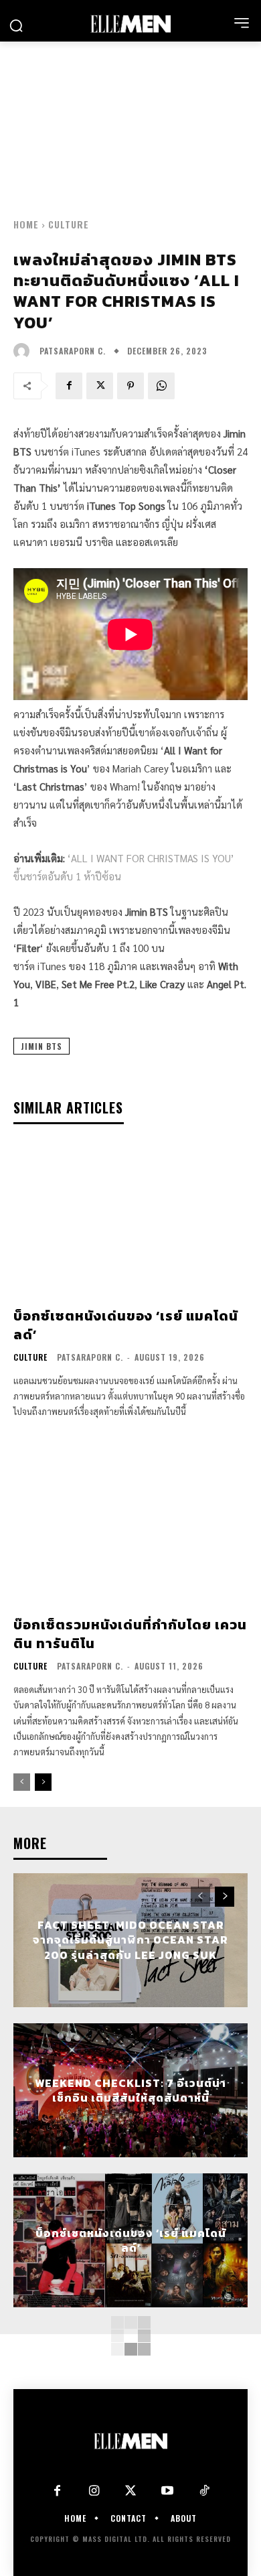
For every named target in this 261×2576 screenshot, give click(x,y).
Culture (69, 224)
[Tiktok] (204, 2491)
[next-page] (43, 1782)
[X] (100, 386)
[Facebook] (69, 386)
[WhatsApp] (161, 386)
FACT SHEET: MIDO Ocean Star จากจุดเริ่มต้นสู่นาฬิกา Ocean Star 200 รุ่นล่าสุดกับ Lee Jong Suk (130, 1940)
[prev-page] (22, 1782)
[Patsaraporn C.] (25, 351)
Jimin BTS (41, 1046)
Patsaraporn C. (73, 351)
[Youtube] (168, 2491)
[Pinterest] (130, 386)
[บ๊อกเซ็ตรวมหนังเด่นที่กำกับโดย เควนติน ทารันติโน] (130, 1529)
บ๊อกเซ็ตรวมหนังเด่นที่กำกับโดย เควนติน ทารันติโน (130, 1634)
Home (26, 224)
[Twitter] (131, 2491)
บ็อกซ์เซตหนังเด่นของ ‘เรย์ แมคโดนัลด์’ (126, 1325)
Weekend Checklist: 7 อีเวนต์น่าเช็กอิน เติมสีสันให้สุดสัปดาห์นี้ (130, 2090)
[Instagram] (94, 2491)
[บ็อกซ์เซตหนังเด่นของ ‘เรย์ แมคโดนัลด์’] (130, 1220)
